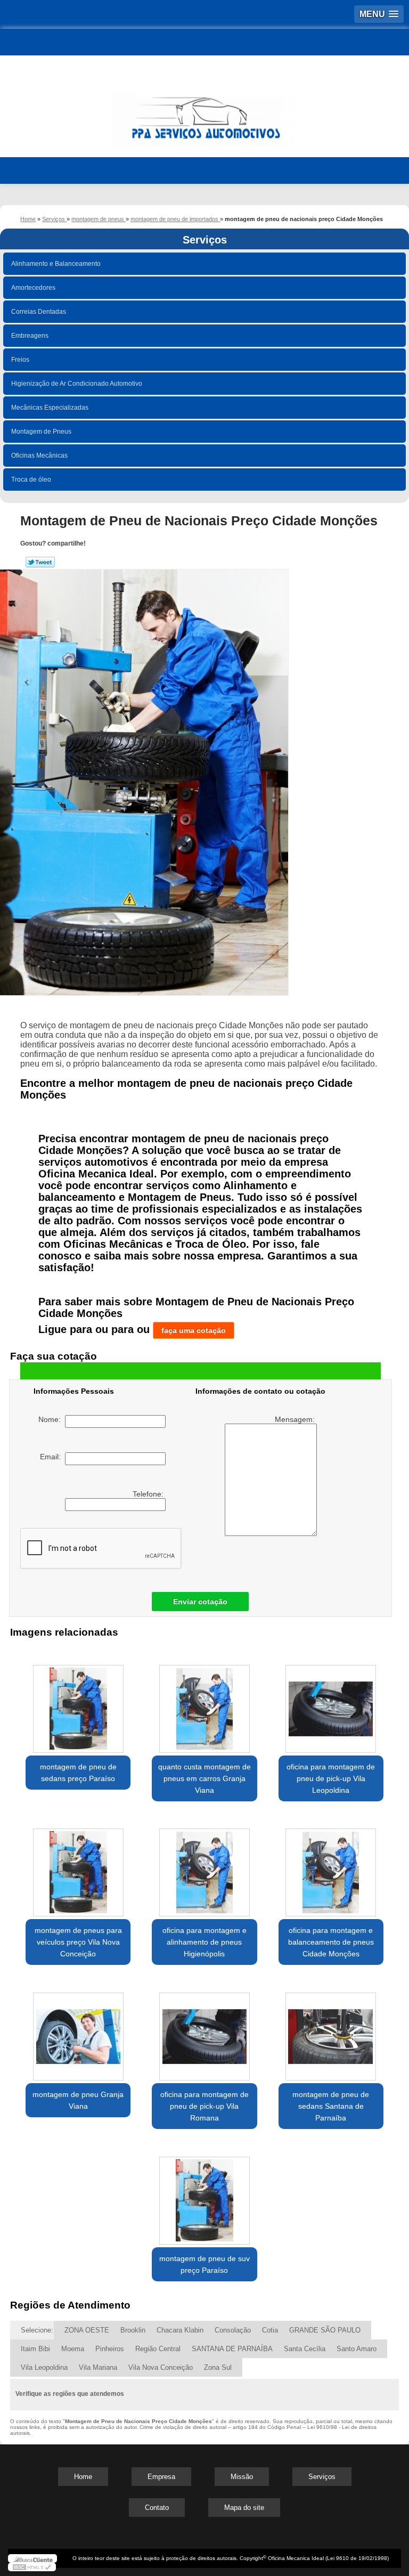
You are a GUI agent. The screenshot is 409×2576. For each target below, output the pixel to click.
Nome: (52, 1419)
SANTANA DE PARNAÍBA (232, 2349)
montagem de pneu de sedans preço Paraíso (78, 1773)
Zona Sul (218, 2367)
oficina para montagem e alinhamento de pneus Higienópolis (204, 1942)
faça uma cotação (194, 1330)
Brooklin (133, 2330)
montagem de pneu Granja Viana (78, 2100)
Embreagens (30, 336)
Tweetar (40, 562)
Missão (242, 2477)
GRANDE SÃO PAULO (325, 2330)
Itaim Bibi (35, 2349)
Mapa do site (244, 2508)
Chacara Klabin (180, 2330)
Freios (20, 360)
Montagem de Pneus (41, 432)
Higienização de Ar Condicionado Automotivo (77, 384)
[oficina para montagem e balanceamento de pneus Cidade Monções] (331, 1867)
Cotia (270, 2330)
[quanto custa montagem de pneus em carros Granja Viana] (204, 1703)
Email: (52, 1457)
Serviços (205, 240)
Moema (73, 2349)
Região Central (158, 2349)
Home (83, 2477)
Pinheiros (110, 2349)
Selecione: (37, 2330)
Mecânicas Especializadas (50, 408)
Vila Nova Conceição (161, 2367)
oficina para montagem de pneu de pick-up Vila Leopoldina (331, 1778)
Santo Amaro (357, 2349)
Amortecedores (33, 288)
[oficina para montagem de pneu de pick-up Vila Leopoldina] (331, 1703)
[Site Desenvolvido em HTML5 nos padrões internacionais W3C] (32, 2567)
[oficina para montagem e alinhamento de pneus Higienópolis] (204, 1867)
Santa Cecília (305, 2349)
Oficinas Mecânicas (39, 456)
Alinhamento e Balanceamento (56, 264)
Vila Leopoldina (44, 2367)
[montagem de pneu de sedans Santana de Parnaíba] (331, 2031)
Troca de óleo (31, 480)
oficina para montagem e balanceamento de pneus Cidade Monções (331, 1942)
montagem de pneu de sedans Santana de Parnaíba (331, 2106)
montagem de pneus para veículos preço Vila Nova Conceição (78, 1942)
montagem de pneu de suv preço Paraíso (204, 2264)
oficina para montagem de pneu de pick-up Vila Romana (204, 2106)
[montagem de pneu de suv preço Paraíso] (204, 2195)
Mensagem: (296, 1419)
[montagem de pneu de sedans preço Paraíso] (78, 1703)
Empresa (161, 2477)
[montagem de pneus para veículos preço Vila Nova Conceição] (78, 1867)
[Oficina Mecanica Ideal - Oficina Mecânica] (204, 114)
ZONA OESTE (87, 2330)
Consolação (233, 2330)
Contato (157, 2508)
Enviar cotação (200, 1602)
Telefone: (149, 1494)
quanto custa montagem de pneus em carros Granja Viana (204, 1778)
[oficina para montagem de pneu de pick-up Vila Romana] (204, 2031)
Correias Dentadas (39, 312)
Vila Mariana (98, 2367)
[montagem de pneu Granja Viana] (78, 2031)
